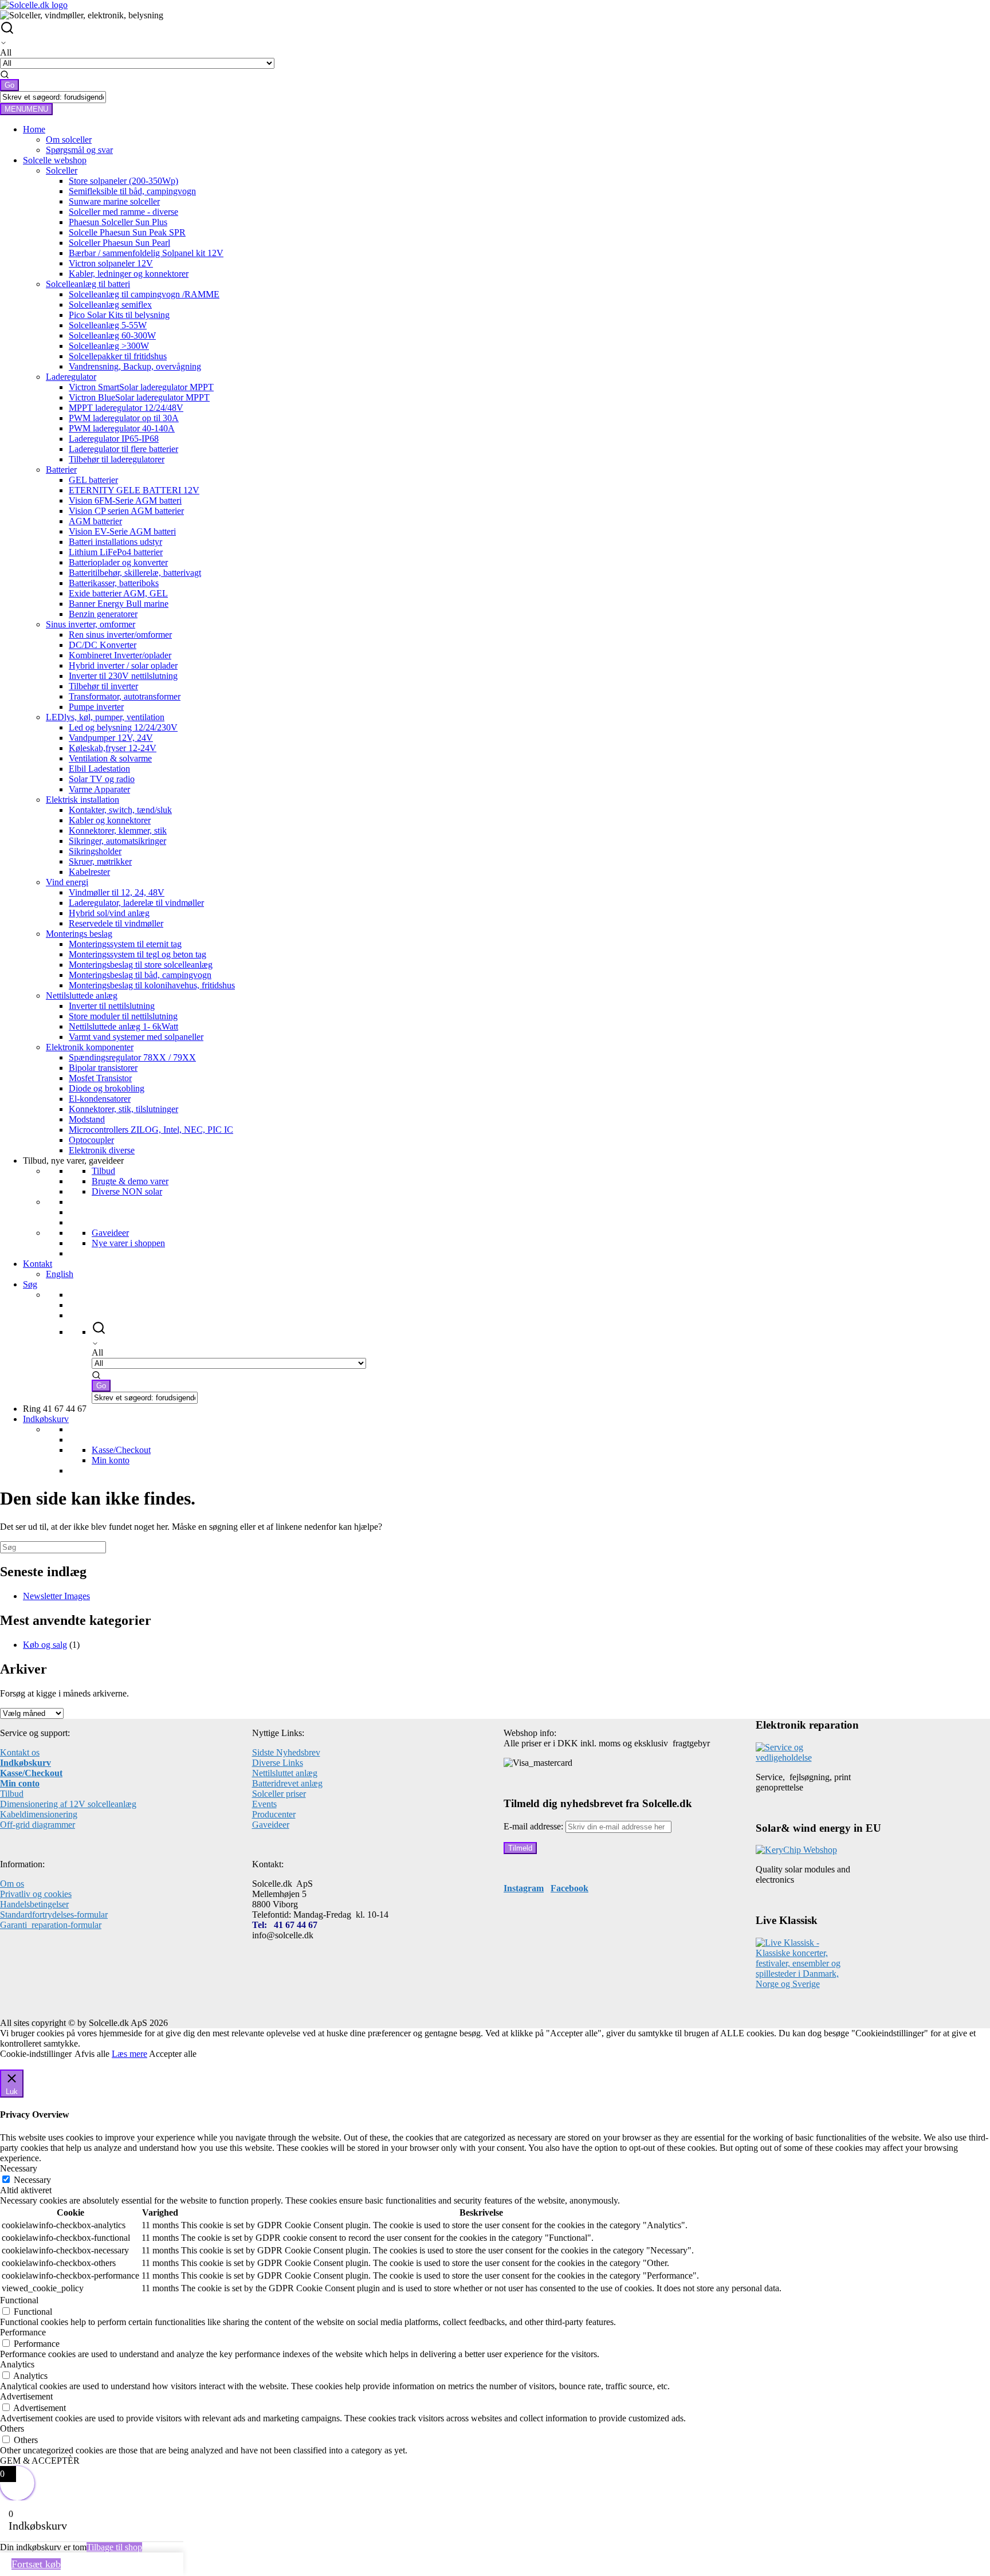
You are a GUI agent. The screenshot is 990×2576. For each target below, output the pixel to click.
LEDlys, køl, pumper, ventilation (105, 717)
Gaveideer (110, 1233)
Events (264, 1804)
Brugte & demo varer (130, 1181)
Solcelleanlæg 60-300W (112, 335)
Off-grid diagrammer (38, 1825)
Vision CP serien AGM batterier (126, 511)
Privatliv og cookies (36, 1894)
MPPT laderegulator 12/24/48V (126, 408)
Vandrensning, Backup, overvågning (135, 366)
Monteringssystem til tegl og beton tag (137, 954)
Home (34, 129)
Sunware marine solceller (114, 201)
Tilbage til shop (114, 2547)
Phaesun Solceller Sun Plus (118, 222)
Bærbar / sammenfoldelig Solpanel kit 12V (146, 253)
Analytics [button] (17, 2364)
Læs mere (129, 2054)
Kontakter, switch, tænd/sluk (120, 810)
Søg (30, 1284)
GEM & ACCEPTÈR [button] (40, 2461)
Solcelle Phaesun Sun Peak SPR (127, 232)
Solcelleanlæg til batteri (88, 284)
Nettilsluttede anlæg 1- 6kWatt (123, 1026)
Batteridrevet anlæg (287, 1783)
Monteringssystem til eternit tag (125, 944)
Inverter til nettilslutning (112, 1006)
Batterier (61, 470)
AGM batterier (95, 521)
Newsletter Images (56, 1596)
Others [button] (12, 2428)
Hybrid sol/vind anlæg (109, 913)
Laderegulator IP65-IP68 (114, 439)
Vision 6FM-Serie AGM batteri (125, 500)
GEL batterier (93, 480)
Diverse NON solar (127, 1191)
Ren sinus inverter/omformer (120, 635)
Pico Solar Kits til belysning (119, 315)
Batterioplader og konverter (118, 562)
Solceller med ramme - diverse (123, 212)
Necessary (32, 2180)
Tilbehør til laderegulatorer (117, 459)
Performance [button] (23, 2332)
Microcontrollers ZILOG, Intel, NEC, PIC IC (151, 1130)
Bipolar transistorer (103, 1068)
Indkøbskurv (46, 1419)
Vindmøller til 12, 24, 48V (117, 892)
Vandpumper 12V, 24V (111, 738)
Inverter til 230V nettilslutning (123, 676)
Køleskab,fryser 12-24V (113, 748)
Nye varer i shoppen (128, 1243)
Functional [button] (19, 2300)
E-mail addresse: (535, 1826)
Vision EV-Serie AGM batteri (122, 531)
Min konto (111, 1460)
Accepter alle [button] (173, 2054)
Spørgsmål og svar (79, 150)
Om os (12, 1884)
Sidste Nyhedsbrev (286, 1752)
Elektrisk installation (82, 800)
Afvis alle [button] (92, 2054)
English (60, 1274)
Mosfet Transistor (100, 1078)
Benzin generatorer (103, 614)
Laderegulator (71, 377)
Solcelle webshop (55, 160)
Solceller (62, 170)
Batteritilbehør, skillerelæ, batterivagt (135, 573)
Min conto (20, 1783)
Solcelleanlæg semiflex (110, 305)
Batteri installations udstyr (115, 542)
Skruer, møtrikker (100, 861)
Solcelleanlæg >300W (109, 346)
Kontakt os (20, 1752)
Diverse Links (278, 1763)
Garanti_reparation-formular (51, 1925)
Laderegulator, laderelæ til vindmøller (136, 903)
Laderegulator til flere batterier (123, 449)
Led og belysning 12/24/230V (123, 727)
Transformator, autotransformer (125, 696)
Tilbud (103, 1171)
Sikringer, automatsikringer (117, 841)
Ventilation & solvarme (110, 758)
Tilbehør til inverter (103, 686)
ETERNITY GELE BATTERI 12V (134, 490)
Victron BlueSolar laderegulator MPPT (139, 397)
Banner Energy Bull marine (119, 604)
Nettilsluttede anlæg (82, 996)
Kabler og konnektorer (110, 820)
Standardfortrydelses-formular (54, 1915)
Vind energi (67, 882)
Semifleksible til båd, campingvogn (132, 191)
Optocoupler (91, 1140)
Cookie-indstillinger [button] (36, 2054)
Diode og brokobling (107, 1088)
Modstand (87, 1119)
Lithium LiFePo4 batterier (116, 552)
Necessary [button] (19, 2168)
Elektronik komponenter (90, 1047)
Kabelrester (89, 872)
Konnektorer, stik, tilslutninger (123, 1109)
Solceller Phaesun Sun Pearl (119, 243)
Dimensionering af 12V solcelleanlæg (68, 1804)
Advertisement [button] (26, 2396)
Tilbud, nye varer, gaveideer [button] (73, 1161)
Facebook (569, 1888)
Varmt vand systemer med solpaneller (136, 1037)
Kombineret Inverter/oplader (120, 655)
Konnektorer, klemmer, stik (118, 830)
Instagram (524, 1888)
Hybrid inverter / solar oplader (123, 665)
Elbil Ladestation (99, 769)
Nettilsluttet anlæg (285, 1773)
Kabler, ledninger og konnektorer (129, 274)
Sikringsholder (95, 851)
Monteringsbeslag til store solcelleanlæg (141, 965)
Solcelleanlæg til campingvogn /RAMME (144, 294)
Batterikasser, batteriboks (114, 583)
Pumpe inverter (96, 707)
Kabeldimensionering (39, 1814)
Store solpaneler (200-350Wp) (123, 181)
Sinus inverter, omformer (91, 624)
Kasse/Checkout (121, 1450)
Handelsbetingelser (34, 1904)
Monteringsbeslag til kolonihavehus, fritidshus (152, 985)
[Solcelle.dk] (34, 5)
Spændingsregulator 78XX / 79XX (132, 1057)
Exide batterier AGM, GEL (118, 593)
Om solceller (69, 140)
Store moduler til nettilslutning (123, 1016)
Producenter (274, 1814)
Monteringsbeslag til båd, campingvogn (140, 975)
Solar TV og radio (102, 779)
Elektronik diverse (102, 1150)
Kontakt (38, 1264)
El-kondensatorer (100, 1099)
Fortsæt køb (36, 2564)
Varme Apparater (99, 789)
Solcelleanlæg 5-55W (108, 325)
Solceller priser (279, 1794)
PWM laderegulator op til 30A (124, 418)
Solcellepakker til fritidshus (118, 356)
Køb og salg (45, 1645)
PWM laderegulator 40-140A (122, 428)
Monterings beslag (79, 934)
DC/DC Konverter (103, 645)
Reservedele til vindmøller (116, 923)
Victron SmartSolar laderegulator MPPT (141, 387)
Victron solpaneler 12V (111, 263)
